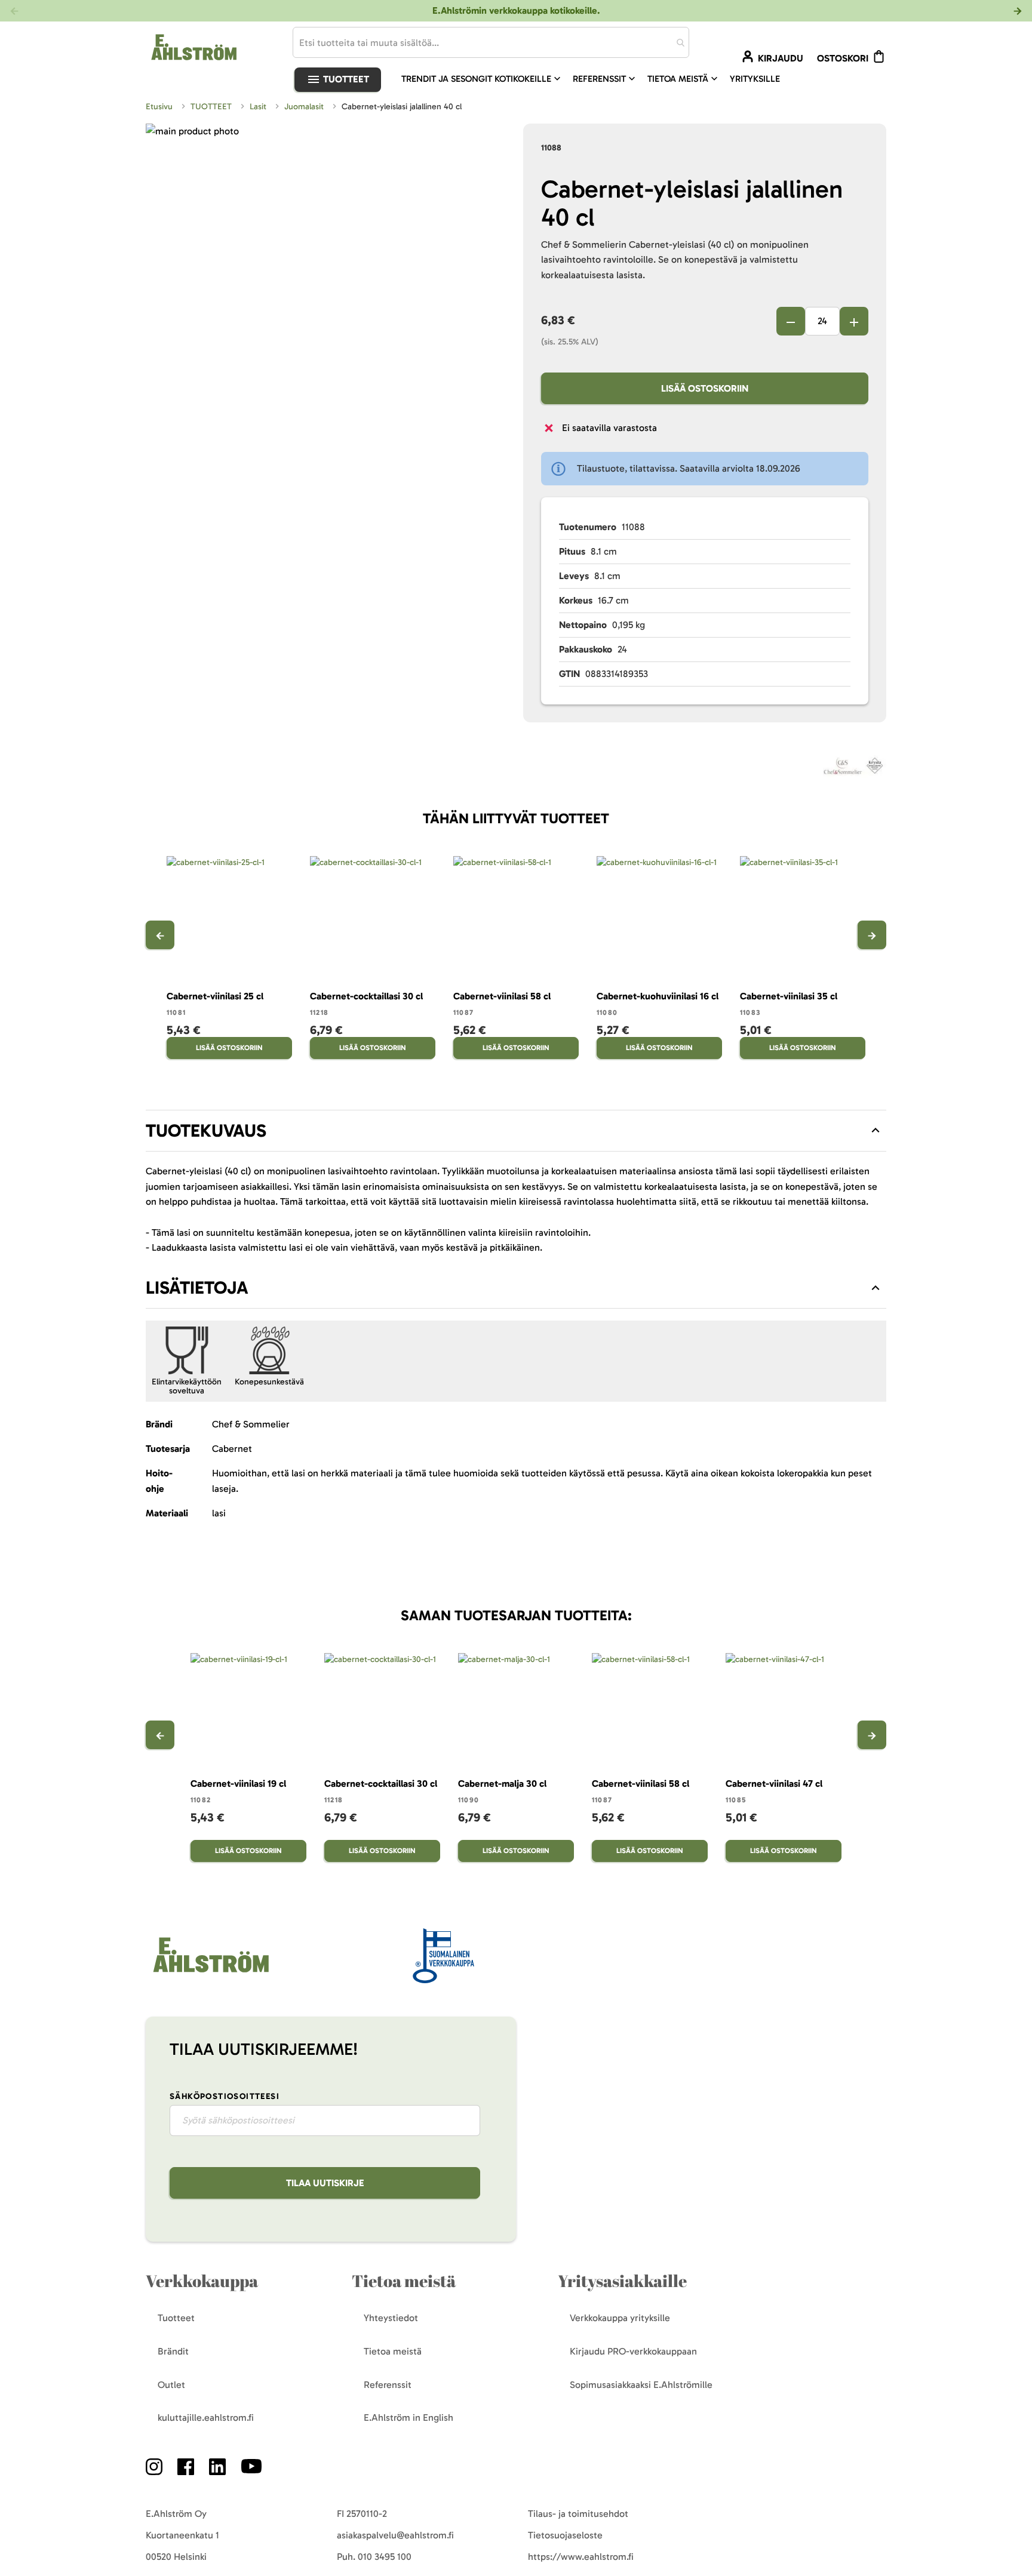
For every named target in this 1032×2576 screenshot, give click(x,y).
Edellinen (160, 935)
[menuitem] (482, 79)
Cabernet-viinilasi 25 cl (215, 996)
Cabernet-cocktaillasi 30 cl (366, 996)
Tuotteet (345, 79)
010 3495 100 (385, 2557)
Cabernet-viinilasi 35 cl (789, 996)
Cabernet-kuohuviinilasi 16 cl (658, 996)
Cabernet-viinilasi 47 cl (774, 1783)
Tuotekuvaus (206, 1131)
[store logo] (210, 1973)
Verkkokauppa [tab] (202, 2281)
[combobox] (491, 42)
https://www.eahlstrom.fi (581, 2557)
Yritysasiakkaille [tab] (622, 2281)
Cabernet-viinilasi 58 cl (502, 996)
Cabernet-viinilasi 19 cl (238, 1783)
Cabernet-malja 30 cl (502, 1783)
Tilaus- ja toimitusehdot (578, 2514)
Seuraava (872, 935)
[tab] (516, 1131)
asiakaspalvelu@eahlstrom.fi (395, 2535)
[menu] (595, 79)
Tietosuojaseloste (565, 2535)
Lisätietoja (197, 1288)
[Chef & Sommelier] (855, 768)
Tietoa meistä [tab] (404, 2281)
